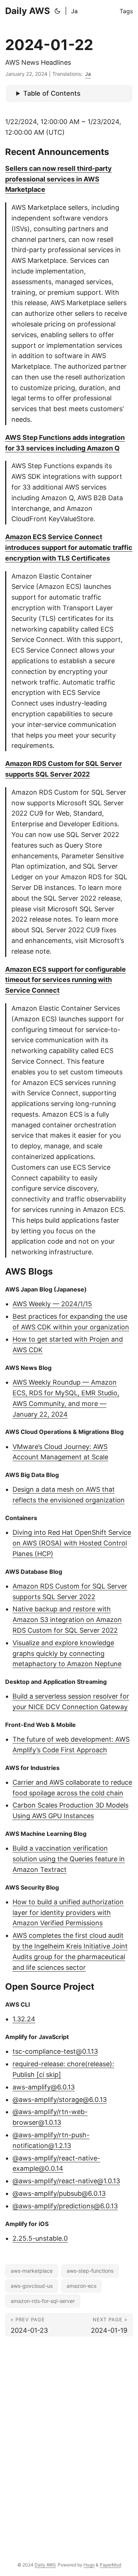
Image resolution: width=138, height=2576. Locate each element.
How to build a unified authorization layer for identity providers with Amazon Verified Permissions (68, 1913)
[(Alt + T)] (57, 11)
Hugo (89, 2565)
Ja (74, 11)
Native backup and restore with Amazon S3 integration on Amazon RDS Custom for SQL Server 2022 (67, 1620)
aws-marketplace (32, 2271)
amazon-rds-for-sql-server (43, 2301)
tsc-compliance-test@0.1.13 (55, 2051)
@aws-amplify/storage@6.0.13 (60, 2100)
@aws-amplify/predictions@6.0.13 (65, 2206)
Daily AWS (28, 11)
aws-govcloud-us (32, 2286)
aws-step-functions (90, 2271)
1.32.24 (24, 2019)
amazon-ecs (82, 2286)
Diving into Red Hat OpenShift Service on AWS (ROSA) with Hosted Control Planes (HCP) (72, 1543)
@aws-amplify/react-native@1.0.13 (66, 2181)
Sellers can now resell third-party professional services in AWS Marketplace (59, 179)
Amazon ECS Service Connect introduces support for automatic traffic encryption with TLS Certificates (69, 547)
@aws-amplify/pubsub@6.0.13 (59, 2193)
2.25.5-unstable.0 (40, 2238)
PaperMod (110, 2565)
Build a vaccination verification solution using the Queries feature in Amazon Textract (69, 1859)
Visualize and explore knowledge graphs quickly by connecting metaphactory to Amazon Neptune (67, 1653)
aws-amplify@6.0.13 (44, 2087)
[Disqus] (69, 2443)
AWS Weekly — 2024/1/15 (52, 1304)
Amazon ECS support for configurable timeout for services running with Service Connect (66, 980)
